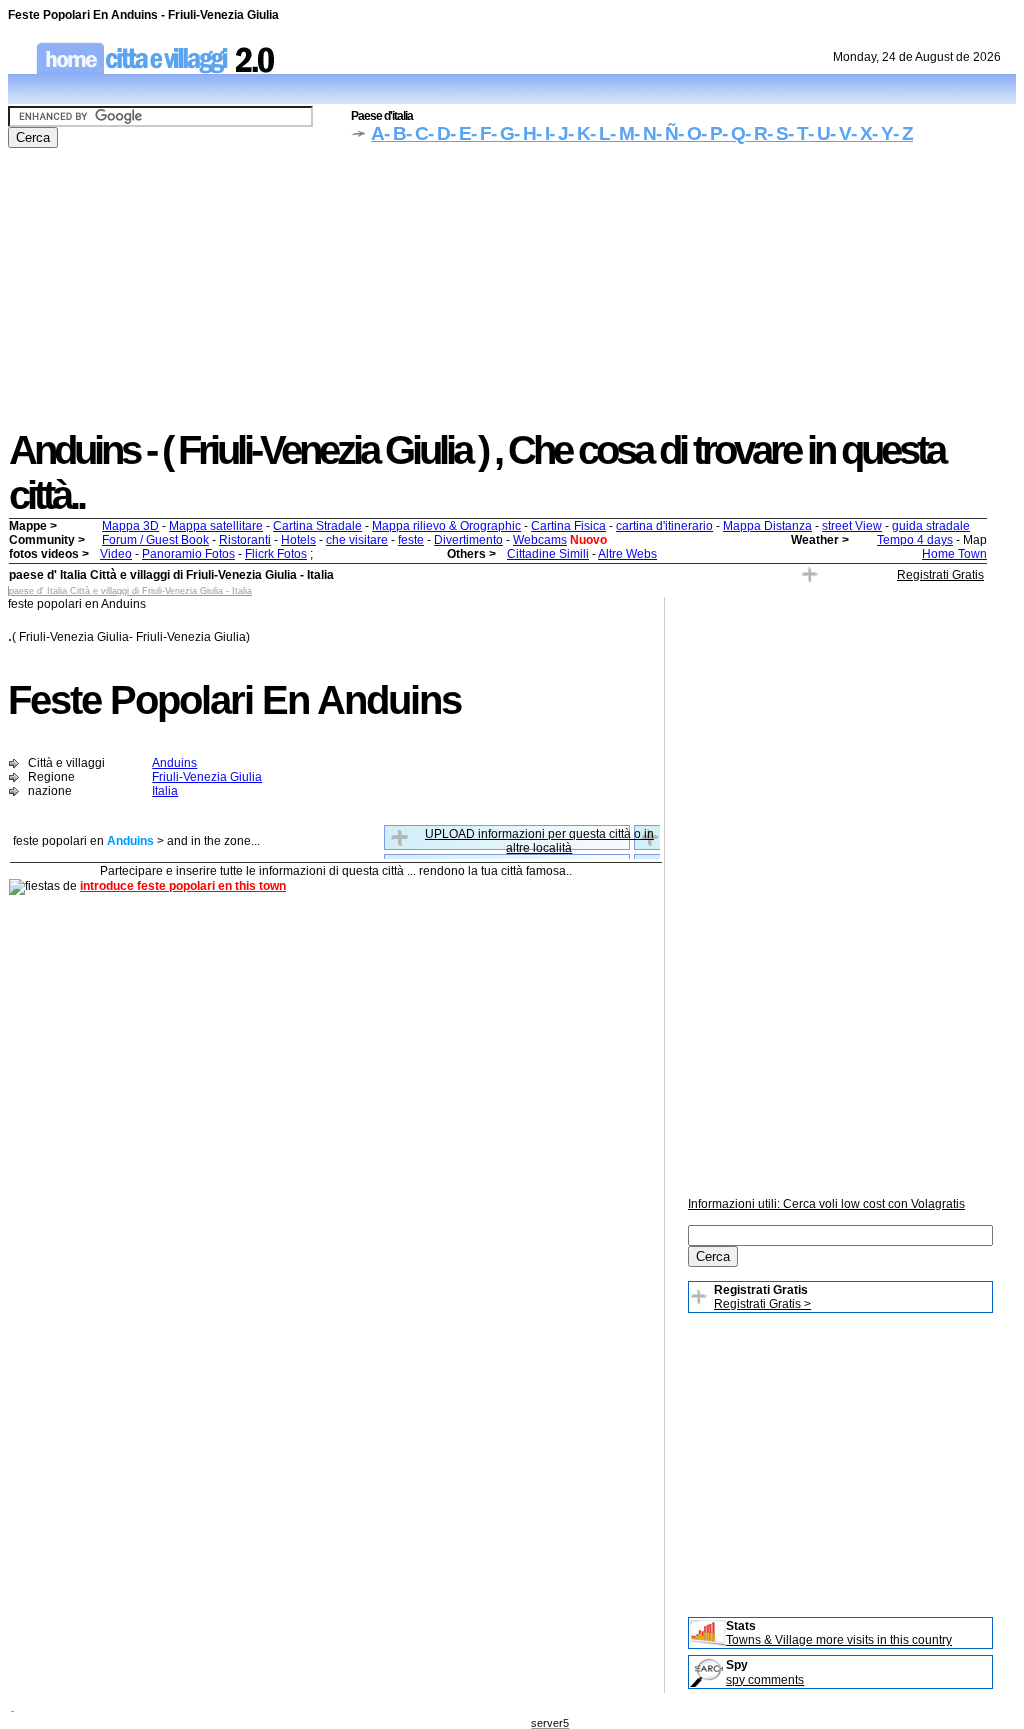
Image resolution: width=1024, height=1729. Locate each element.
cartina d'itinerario (664, 526)
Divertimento (468, 540)
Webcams (540, 540)
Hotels (298, 540)
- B (395, 133)
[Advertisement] (512, 288)
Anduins (174, 763)
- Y (882, 133)
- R (756, 133)
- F (481, 133)
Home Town (954, 554)
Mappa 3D (130, 526)
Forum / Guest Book (155, 540)
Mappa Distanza (767, 526)
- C (417, 133)
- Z (903, 133)
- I (542, 133)
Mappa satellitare (216, 526)
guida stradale (931, 526)
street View (852, 526)
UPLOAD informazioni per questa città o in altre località (539, 841)
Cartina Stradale (317, 526)
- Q (733, 133)
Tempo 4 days (915, 540)
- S (777, 133)
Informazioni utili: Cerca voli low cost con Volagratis (826, 1204)
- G (502, 133)
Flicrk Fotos (276, 554)
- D (439, 133)
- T (798, 133)
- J (558, 133)
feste (411, 540)
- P (711, 133)
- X (861, 133)
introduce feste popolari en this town (183, 886)
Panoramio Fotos (188, 554)
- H (525, 133)
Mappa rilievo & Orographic (446, 526)
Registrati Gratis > (762, 1304)
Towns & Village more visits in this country (839, 1640)
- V (840, 133)
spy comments (765, 1680)
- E (460, 133)
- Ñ (667, 133)
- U (819, 133)
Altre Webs (627, 554)
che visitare (357, 540)
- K (579, 133)
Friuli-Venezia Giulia (207, 777)
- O (689, 133)
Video (116, 554)
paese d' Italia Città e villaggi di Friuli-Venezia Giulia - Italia (130, 591)
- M (622, 133)
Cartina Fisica (568, 526)
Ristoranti (245, 540)
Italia (165, 791)
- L (600, 133)
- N (645, 133)
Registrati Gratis (940, 575)
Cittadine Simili (548, 554)
